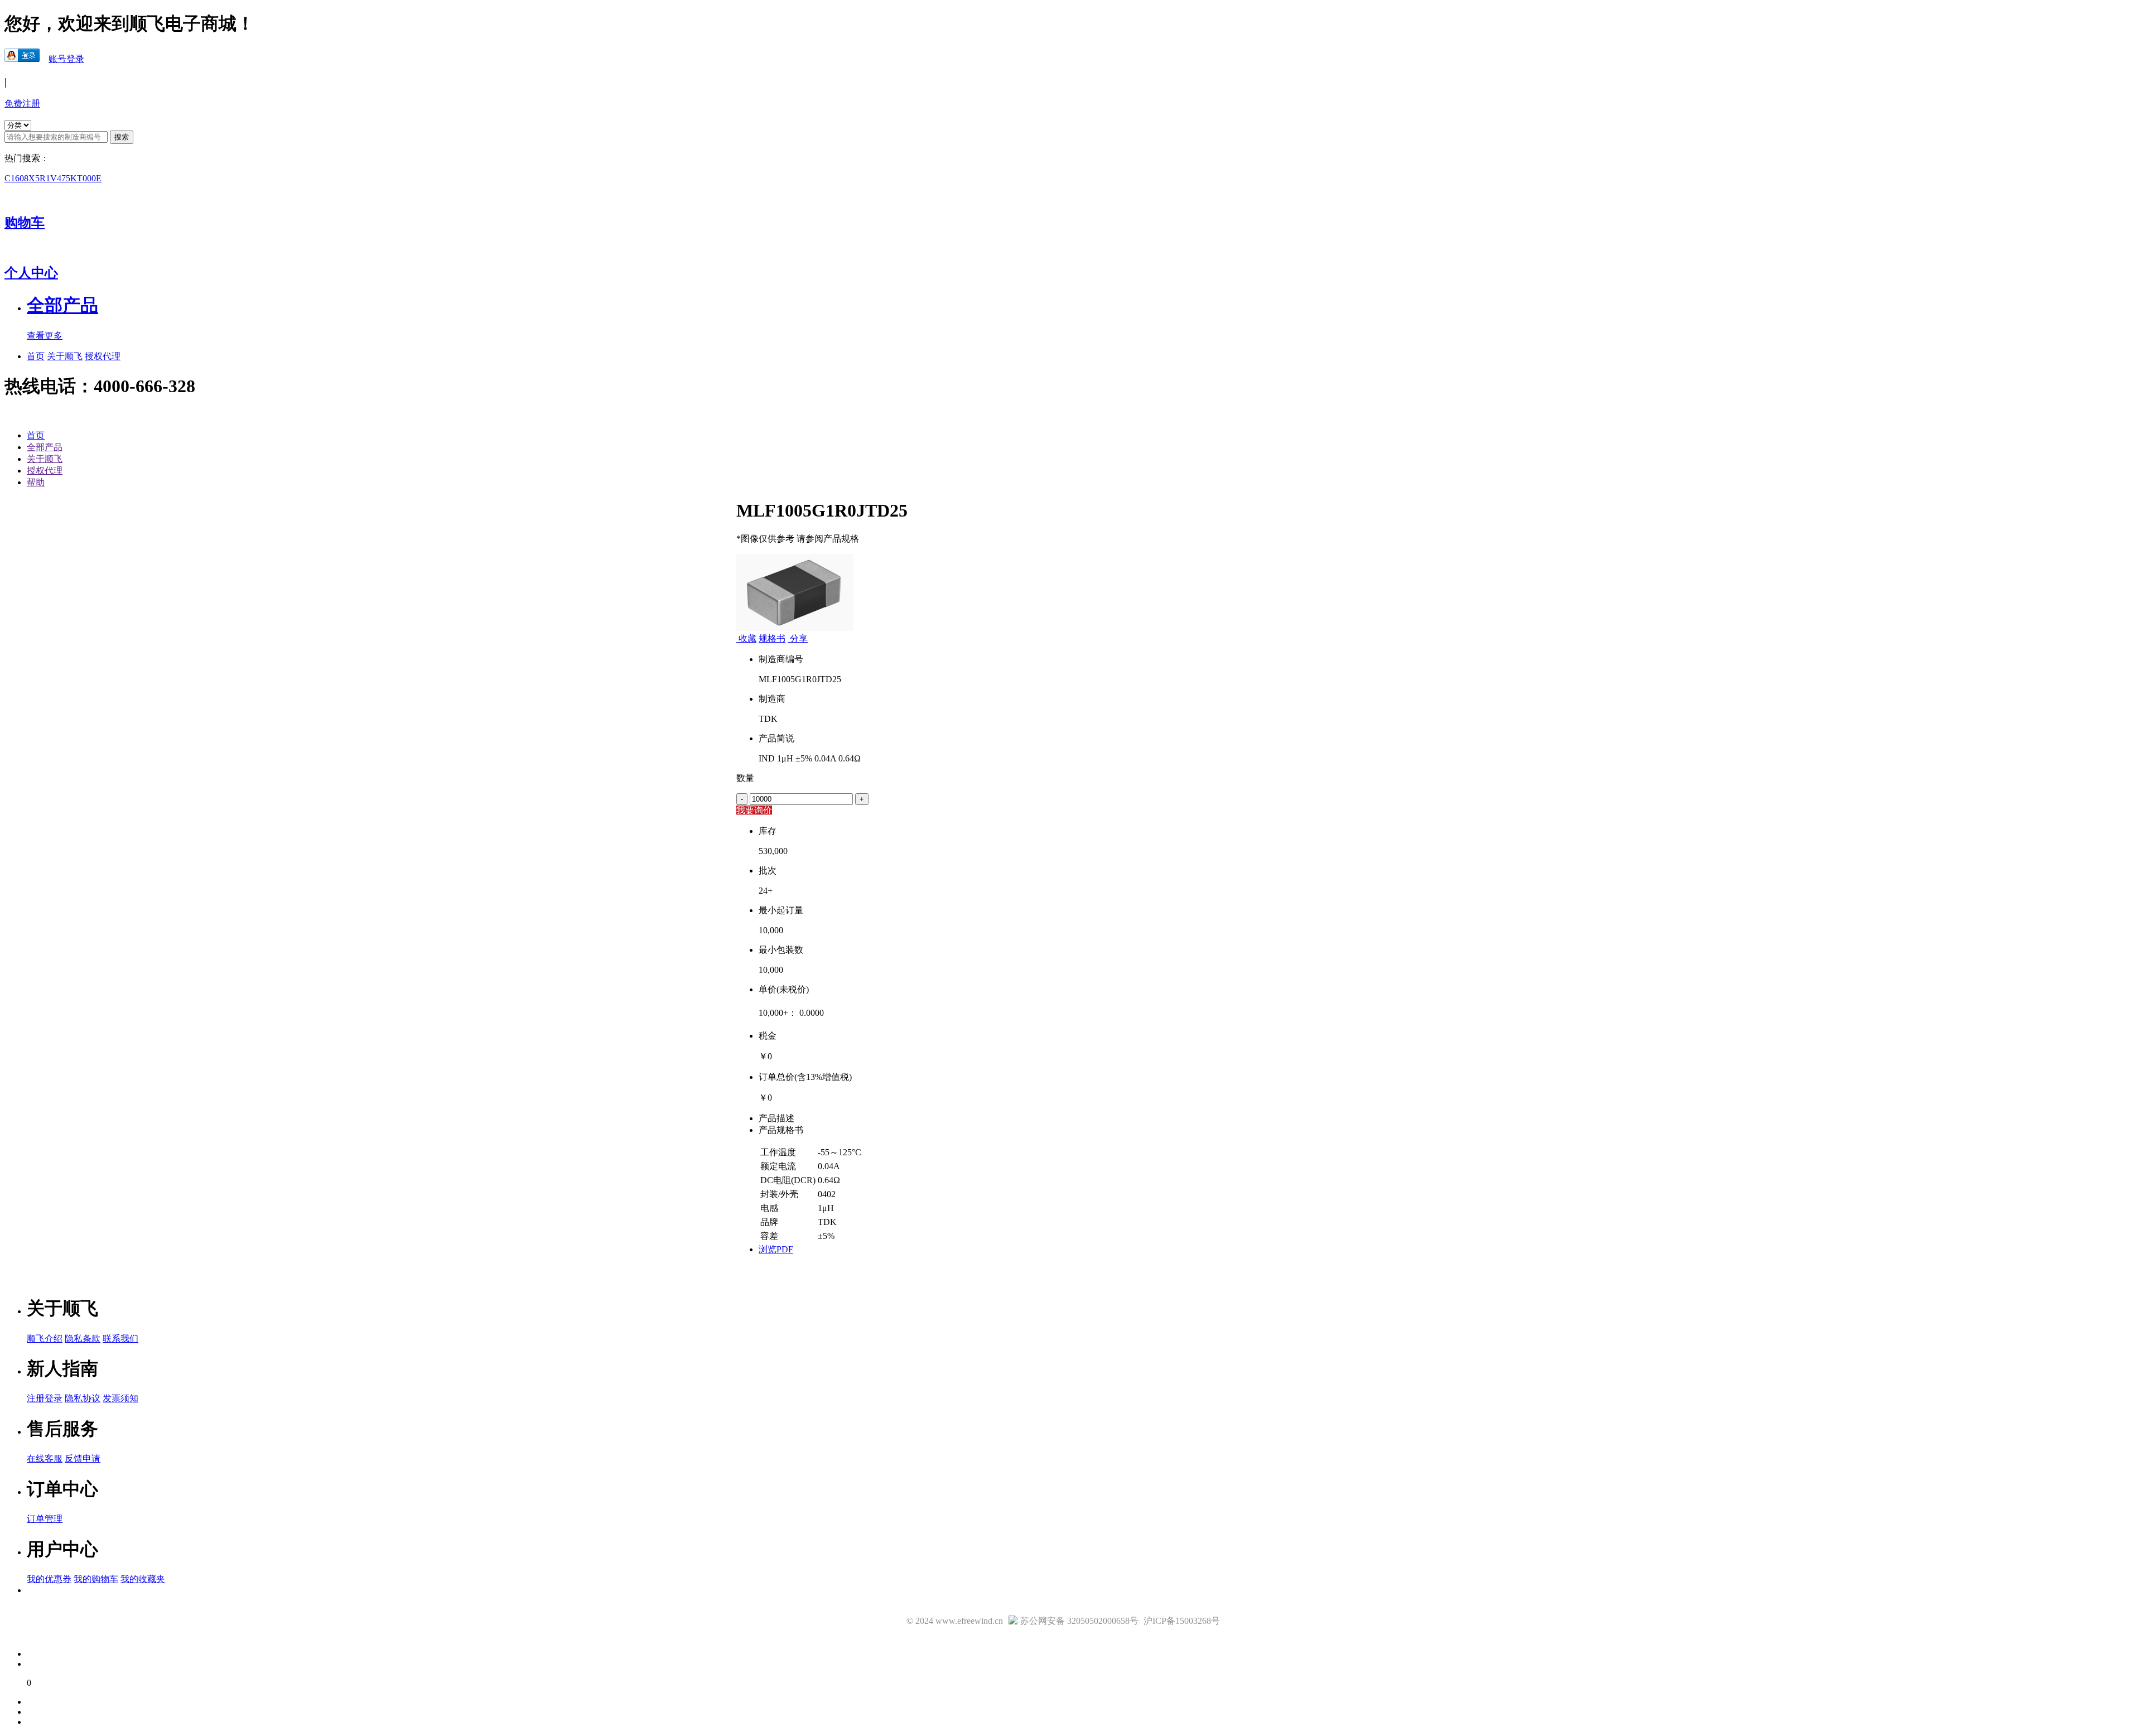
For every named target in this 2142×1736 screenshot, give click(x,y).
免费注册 (22, 103)
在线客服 (45, 1458)
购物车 (25, 223)
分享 (798, 638)
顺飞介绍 (45, 1339)
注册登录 (45, 1398)
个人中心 (31, 273)
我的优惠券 (49, 1579)
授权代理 (103, 356)
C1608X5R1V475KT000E (53, 178)
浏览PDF (776, 1249)
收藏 (747, 638)
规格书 (772, 638)
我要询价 (754, 810)
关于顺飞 (65, 356)
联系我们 (120, 1339)
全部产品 (45, 447)
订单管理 (45, 1519)
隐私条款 (83, 1339)
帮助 (36, 482)
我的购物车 (96, 1579)
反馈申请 (83, 1458)
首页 (36, 356)
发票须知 (120, 1398)
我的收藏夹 (143, 1579)
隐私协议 (83, 1398)
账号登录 (66, 59)
